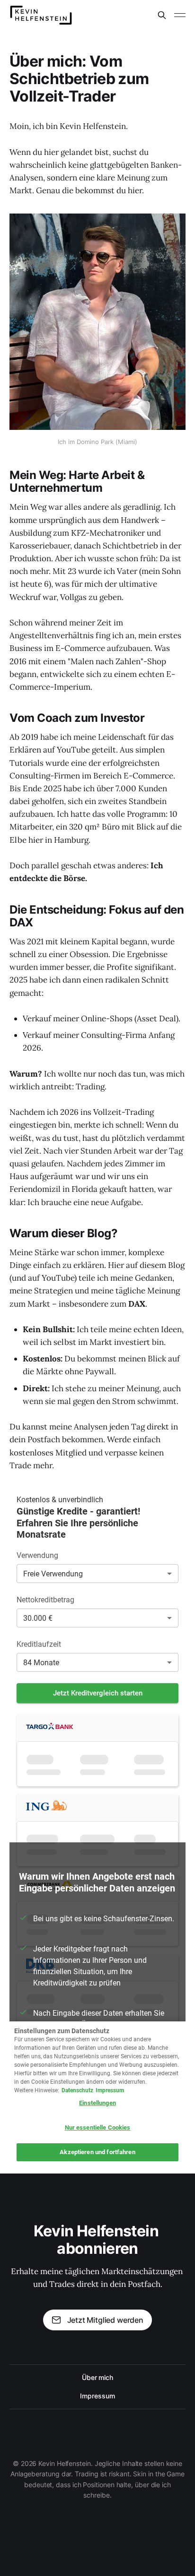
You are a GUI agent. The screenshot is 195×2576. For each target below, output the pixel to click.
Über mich (97, 2377)
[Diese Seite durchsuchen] (162, 15)
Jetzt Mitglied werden (105, 2320)
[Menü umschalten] (180, 15)
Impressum (97, 2396)
